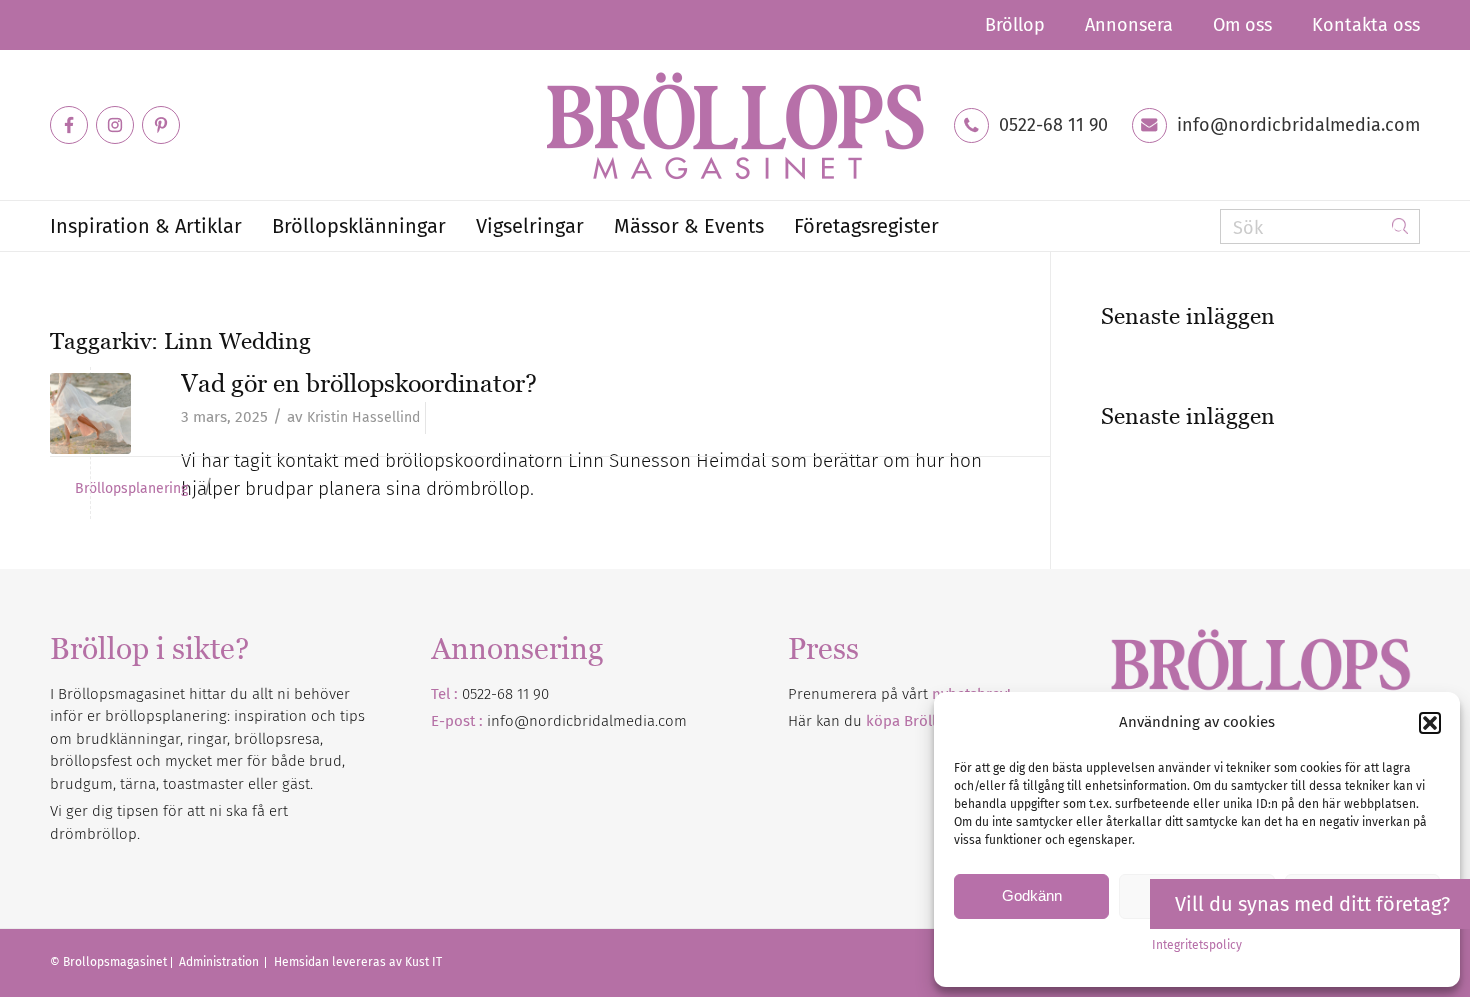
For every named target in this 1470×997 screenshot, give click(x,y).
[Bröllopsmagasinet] (735, 125)
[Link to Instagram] (115, 125)
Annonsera (1129, 25)
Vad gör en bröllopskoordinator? (359, 383)
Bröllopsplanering (131, 489)
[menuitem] (1015, 25)
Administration (220, 962)
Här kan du (909, 721)
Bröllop (1015, 25)
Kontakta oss (1366, 25)
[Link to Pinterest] (161, 125)
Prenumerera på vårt (899, 694)
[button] (1430, 723)
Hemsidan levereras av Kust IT (358, 962)
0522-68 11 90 (1053, 125)
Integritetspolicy (1197, 945)
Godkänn (1032, 895)
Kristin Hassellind (363, 417)
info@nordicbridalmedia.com (1298, 125)
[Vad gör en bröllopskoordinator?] (90, 413)
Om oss (1242, 25)
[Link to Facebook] (69, 125)
